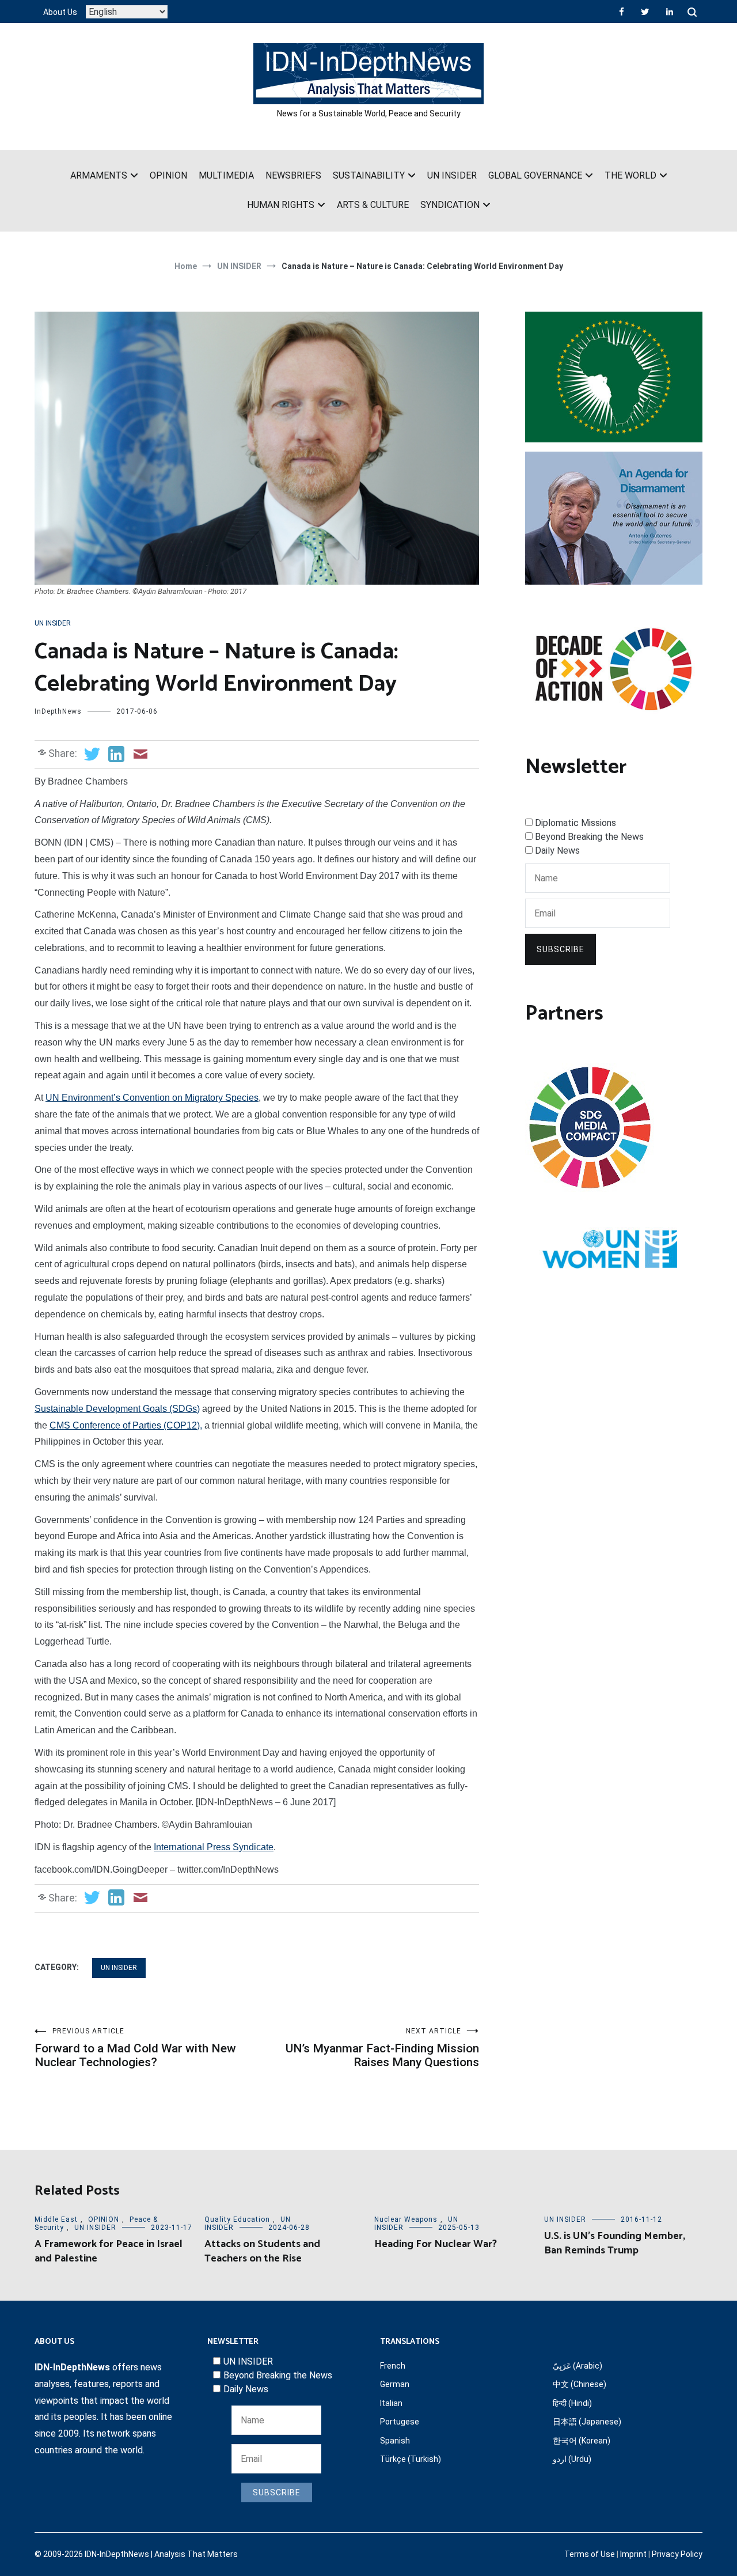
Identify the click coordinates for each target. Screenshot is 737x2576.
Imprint (633, 2554)
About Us (60, 12)
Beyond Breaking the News (589, 837)
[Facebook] (622, 12)
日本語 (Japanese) (587, 2422)
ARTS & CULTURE (373, 205)
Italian (391, 2403)
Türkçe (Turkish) (411, 2459)
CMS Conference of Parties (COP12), (126, 1425)
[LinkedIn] (670, 12)
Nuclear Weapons (406, 2219)
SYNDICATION (450, 205)
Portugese (400, 2422)
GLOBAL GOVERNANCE (535, 175)
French (393, 2366)
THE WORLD (630, 175)
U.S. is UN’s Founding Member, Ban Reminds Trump (615, 2243)
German (395, 2384)
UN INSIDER (452, 175)
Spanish (395, 2441)
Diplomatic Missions (575, 823)
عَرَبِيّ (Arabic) (578, 2366)
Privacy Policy (677, 2554)
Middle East (56, 2219)
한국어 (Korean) (582, 2441)
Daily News (557, 851)
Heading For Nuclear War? (436, 2244)
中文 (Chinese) (580, 2384)
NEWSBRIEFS (293, 175)
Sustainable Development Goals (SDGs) (117, 1409)
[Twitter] (645, 12)
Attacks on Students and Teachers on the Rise (262, 2251)
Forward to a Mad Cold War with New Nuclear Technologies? (135, 2048)
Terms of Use (590, 2554)
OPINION (168, 175)
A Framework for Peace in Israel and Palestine (109, 2251)
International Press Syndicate (214, 1847)
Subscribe (561, 949)
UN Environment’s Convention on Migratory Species (152, 1098)
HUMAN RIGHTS (281, 205)
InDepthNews (58, 711)
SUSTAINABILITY (369, 175)
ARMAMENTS (99, 175)
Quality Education (237, 2219)
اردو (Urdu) (572, 2459)
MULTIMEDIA (226, 175)
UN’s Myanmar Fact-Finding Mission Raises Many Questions (382, 2048)
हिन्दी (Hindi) (572, 2403)
